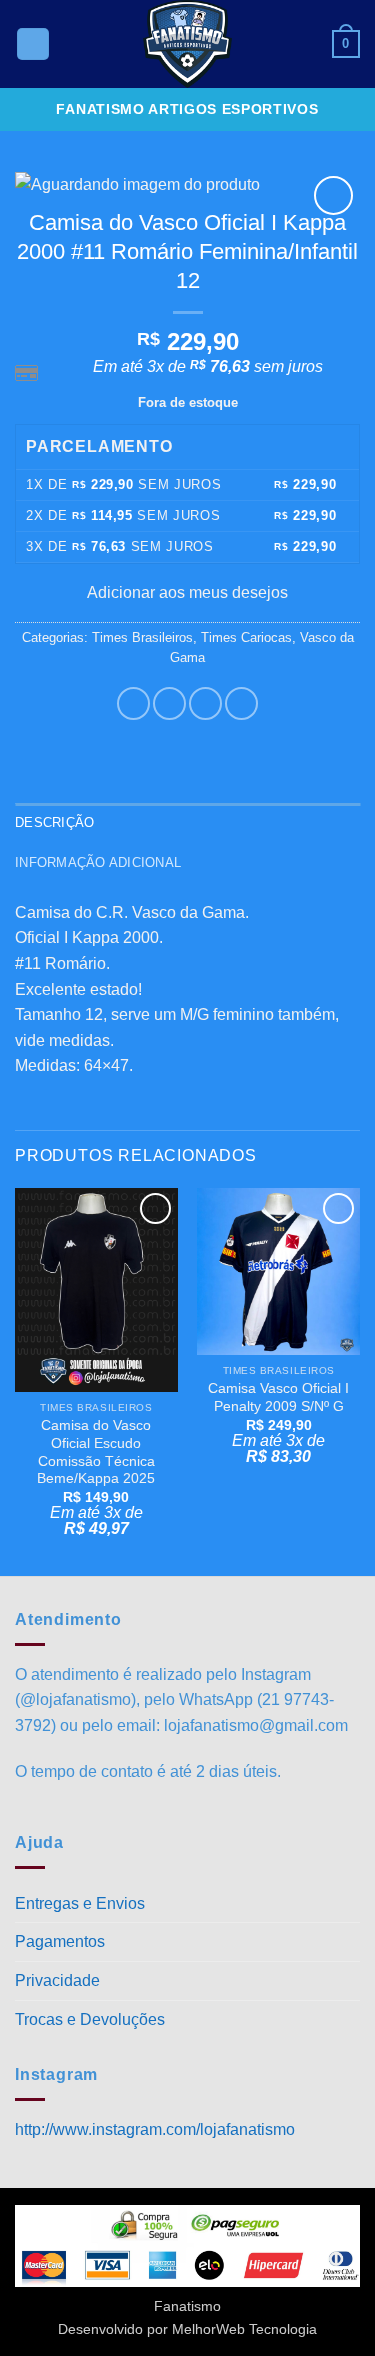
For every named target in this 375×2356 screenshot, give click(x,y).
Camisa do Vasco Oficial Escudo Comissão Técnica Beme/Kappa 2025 (96, 1452)
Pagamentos (60, 1941)
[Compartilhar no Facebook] (169, 703)
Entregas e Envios (80, 1903)
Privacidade (57, 1980)
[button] (33, 44)
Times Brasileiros (142, 637)
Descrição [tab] (54, 822)
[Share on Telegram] (241, 703)
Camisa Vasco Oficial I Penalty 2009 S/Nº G (278, 1397)
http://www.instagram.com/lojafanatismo (155, 2129)
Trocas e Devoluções (90, 2019)
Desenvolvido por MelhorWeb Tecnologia (187, 2329)
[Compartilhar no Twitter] (205, 703)
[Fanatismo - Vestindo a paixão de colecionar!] (188, 44)
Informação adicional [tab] (98, 862)
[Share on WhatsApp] (133, 703)
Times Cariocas (246, 637)
